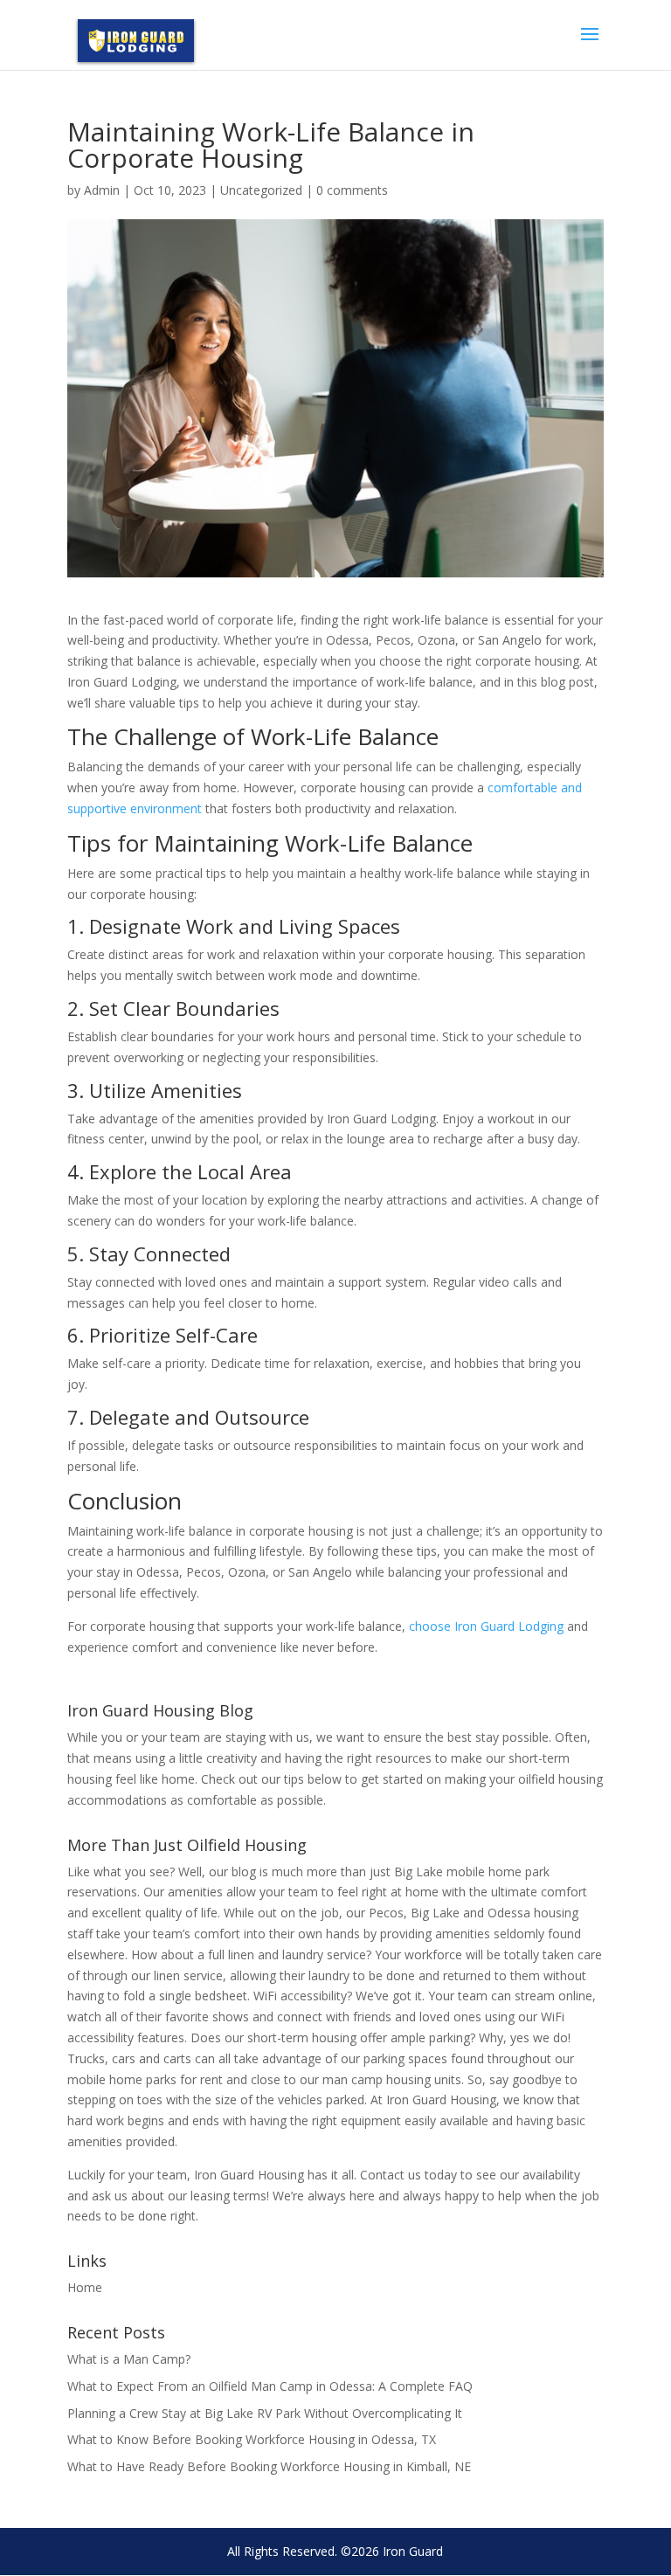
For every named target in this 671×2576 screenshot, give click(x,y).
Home (85, 2287)
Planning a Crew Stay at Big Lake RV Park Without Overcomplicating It (265, 2413)
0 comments (352, 190)
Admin (102, 190)
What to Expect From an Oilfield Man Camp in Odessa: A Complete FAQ (270, 2386)
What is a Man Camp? (129, 2359)
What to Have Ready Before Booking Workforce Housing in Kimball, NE (269, 2466)
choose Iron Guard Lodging (486, 1626)
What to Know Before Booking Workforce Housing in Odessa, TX (252, 2439)
